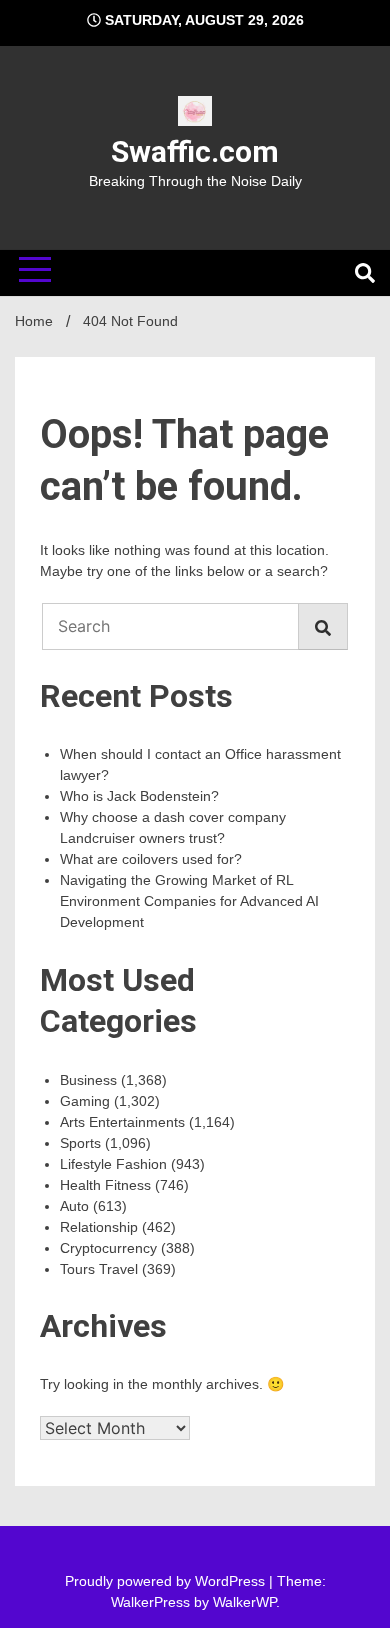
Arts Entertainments (122, 1122)
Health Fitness (105, 1185)
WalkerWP (244, 1602)
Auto (74, 1206)
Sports (80, 1143)
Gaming (85, 1101)
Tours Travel (99, 1269)
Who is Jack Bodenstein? (139, 796)
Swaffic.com (195, 151)
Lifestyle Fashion (113, 1164)
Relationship (99, 1227)
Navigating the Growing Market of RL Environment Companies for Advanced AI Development (189, 901)
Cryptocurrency (108, 1248)
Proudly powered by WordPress (167, 1581)
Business (88, 1080)
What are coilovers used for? (151, 859)
